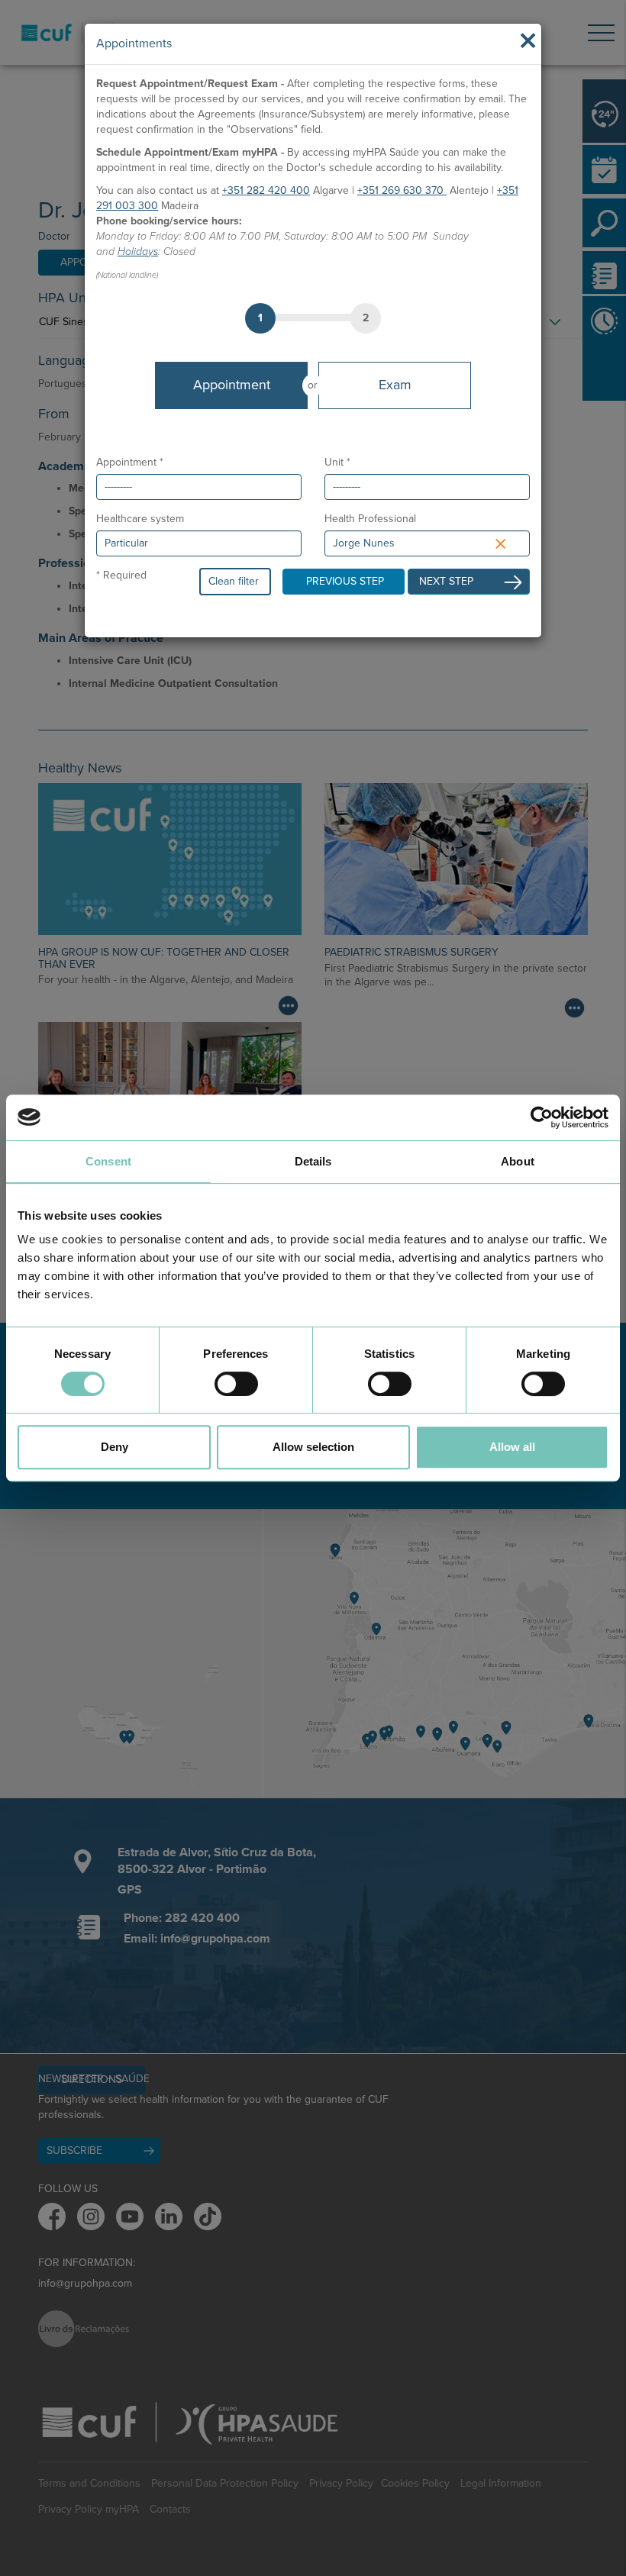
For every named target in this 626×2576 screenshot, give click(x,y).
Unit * (337, 462)
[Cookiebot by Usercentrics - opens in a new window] (542, 1117)
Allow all (512, 1447)
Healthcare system (140, 519)
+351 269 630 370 (402, 190)
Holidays (138, 251)
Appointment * (130, 462)
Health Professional (370, 519)
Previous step (345, 581)
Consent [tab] (108, 1161)
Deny (115, 1447)
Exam (395, 385)
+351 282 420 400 (266, 190)
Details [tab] (313, 1161)
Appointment (232, 385)
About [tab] (518, 1161)
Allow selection (313, 1447)
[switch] (236, 1384)
